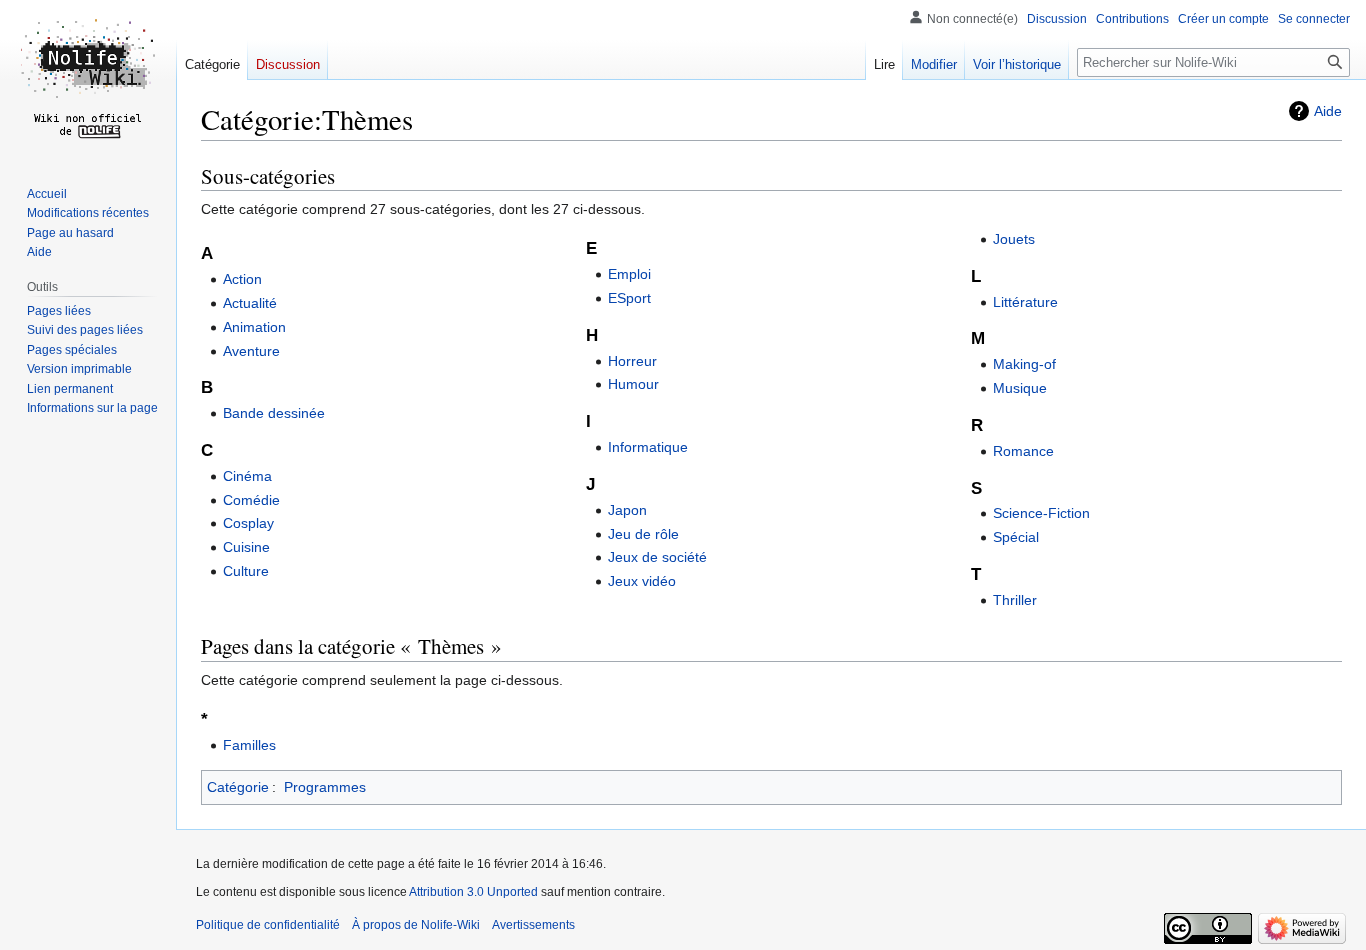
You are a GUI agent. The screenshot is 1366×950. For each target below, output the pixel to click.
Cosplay (248, 523)
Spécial (1016, 537)
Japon (627, 510)
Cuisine (246, 547)
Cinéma (247, 476)
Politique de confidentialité (268, 925)
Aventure (251, 351)
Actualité (250, 303)
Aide (1328, 111)
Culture (246, 571)
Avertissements (533, 925)
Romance (1023, 451)
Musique (1020, 388)
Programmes (325, 787)
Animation (254, 327)
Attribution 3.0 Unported (473, 892)
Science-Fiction (1041, 513)
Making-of (1024, 364)
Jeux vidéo (642, 581)
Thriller (1015, 600)
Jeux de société (657, 557)
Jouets (1014, 239)
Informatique (648, 447)
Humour (633, 384)
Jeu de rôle (643, 534)
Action (242, 279)
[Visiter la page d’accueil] (88, 80)
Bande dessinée (274, 413)
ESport (629, 298)
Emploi (629, 274)
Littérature (1025, 302)
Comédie (251, 500)
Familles (249, 745)
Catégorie (238, 787)
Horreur (632, 361)
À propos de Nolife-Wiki (416, 925)
